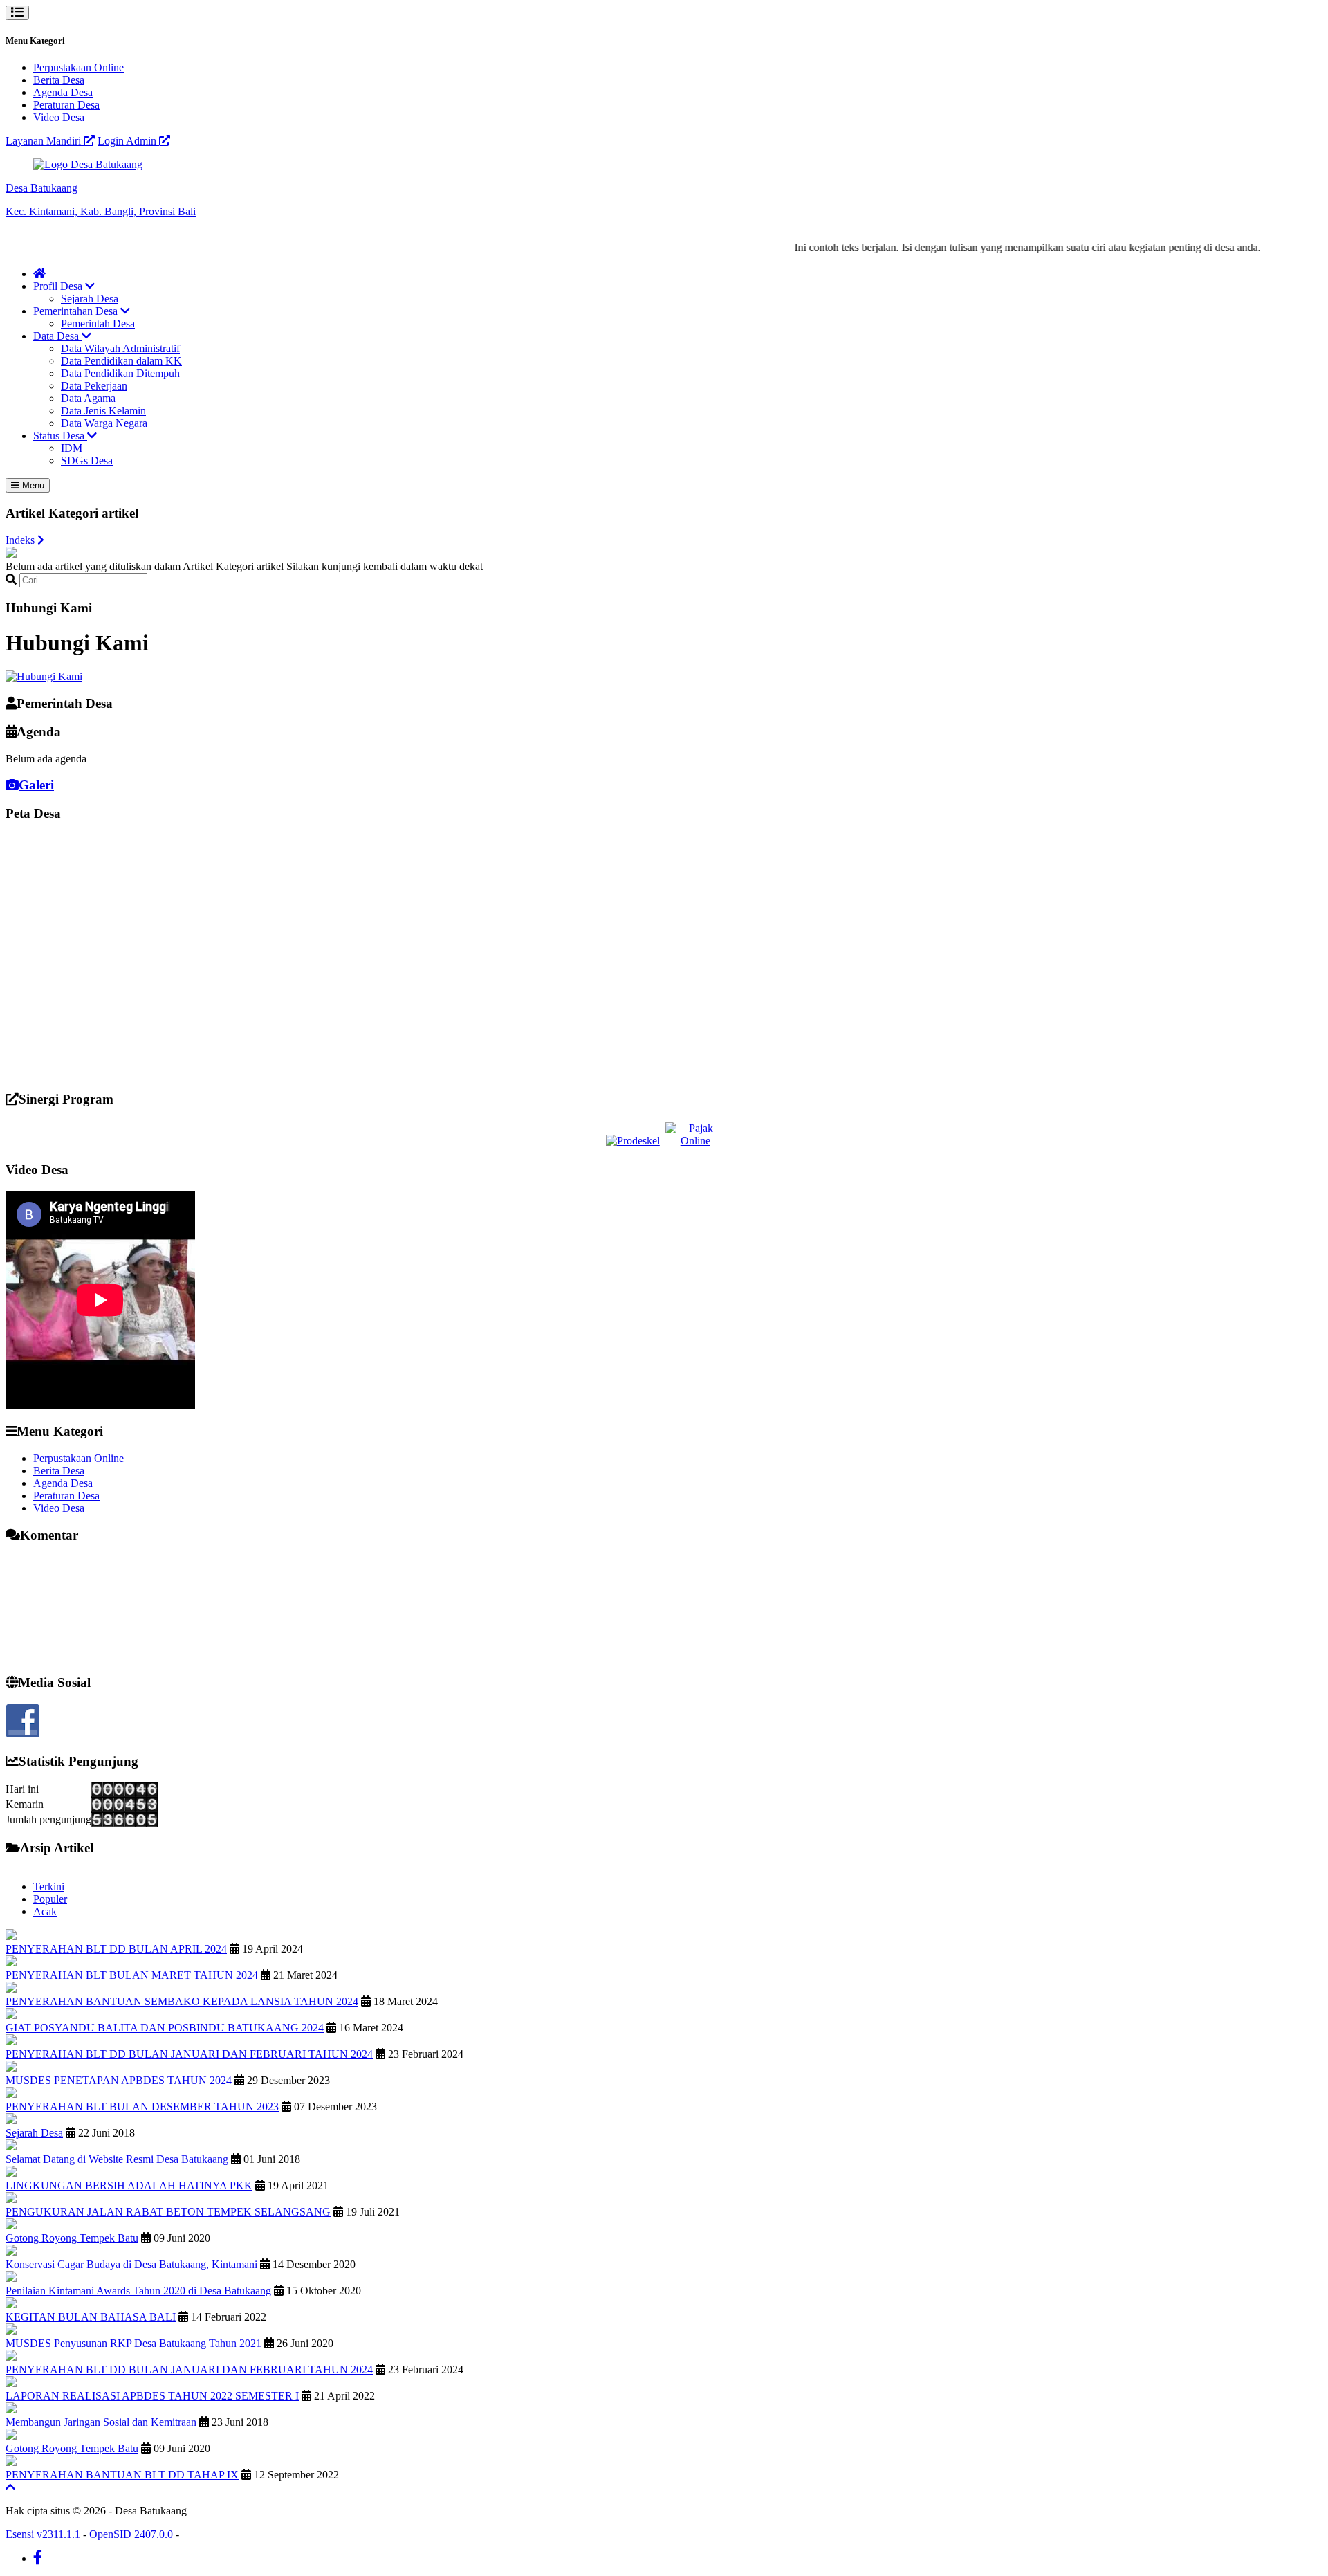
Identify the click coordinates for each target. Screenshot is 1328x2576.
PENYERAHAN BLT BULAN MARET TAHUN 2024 (132, 1975)
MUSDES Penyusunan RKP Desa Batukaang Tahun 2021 (133, 2343)
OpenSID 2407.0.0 (131, 2534)
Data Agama (88, 398)
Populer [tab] (50, 1899)
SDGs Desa (87, 460)
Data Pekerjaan (94, 386)
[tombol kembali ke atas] (10, 2487)
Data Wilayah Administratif (120, 348)
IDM (72, 448)
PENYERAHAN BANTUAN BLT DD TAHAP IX (122, 2475)
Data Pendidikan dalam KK (121, 361)
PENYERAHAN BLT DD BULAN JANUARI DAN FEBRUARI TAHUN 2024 (189, 2054)
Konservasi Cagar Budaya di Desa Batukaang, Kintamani (131, 2264)
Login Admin (128, 141)
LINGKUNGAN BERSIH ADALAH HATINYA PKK (129, 2185)
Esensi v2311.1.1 (43, 2534)
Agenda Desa (63, 92)
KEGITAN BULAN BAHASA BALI (91, 2317)
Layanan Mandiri (45, 141)
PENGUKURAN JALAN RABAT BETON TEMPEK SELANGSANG (168, 2212)
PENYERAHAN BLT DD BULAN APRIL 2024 (116, 1949)
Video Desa (59, 117)
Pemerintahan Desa (77, 311)
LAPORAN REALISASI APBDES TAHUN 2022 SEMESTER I (152, 2396)
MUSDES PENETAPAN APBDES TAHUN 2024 (119, 2080)
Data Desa (57, 336)
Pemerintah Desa (98, 323)
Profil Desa (59, 286)
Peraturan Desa (66, 105)
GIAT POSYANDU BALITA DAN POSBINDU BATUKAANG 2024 (165, 2028)
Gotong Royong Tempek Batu (72, 2238)
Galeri (36, 785)
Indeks (21, 540)
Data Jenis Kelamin (103, 411)
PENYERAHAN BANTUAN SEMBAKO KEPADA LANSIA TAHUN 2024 (182, 2001)
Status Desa (60, 436)
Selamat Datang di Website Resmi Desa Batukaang (117, 2159)
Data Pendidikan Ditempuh (120, 373)
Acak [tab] (45, 1911)
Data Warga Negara (104, 423)
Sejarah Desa (90, 299)
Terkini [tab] (49, 1887)
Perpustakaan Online (79, 67)
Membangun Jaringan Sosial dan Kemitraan (101, 2422)
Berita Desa (59, 80)
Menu (32, 485)
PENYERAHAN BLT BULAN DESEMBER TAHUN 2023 (142, 2107)
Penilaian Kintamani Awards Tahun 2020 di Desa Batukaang (138, 2291)
